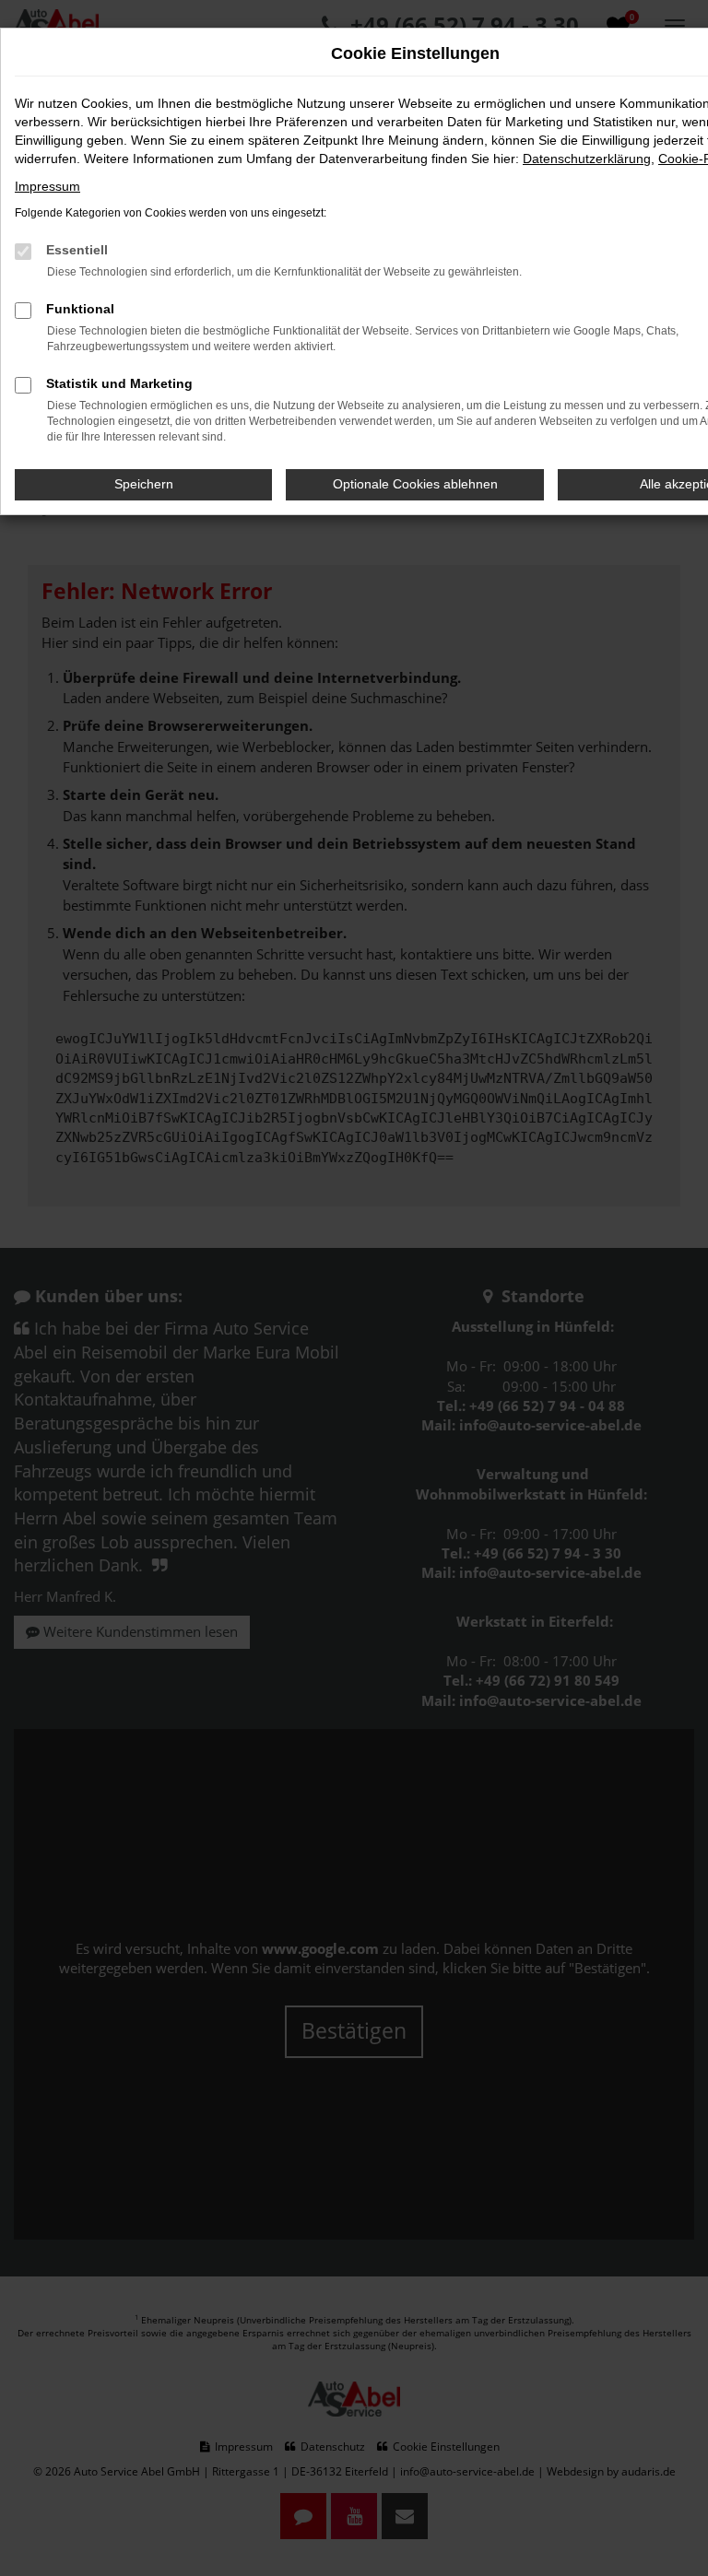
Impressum (47, 186)
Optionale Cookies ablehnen (415, 484)
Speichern (144, 484)
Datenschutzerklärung (587, 159)
